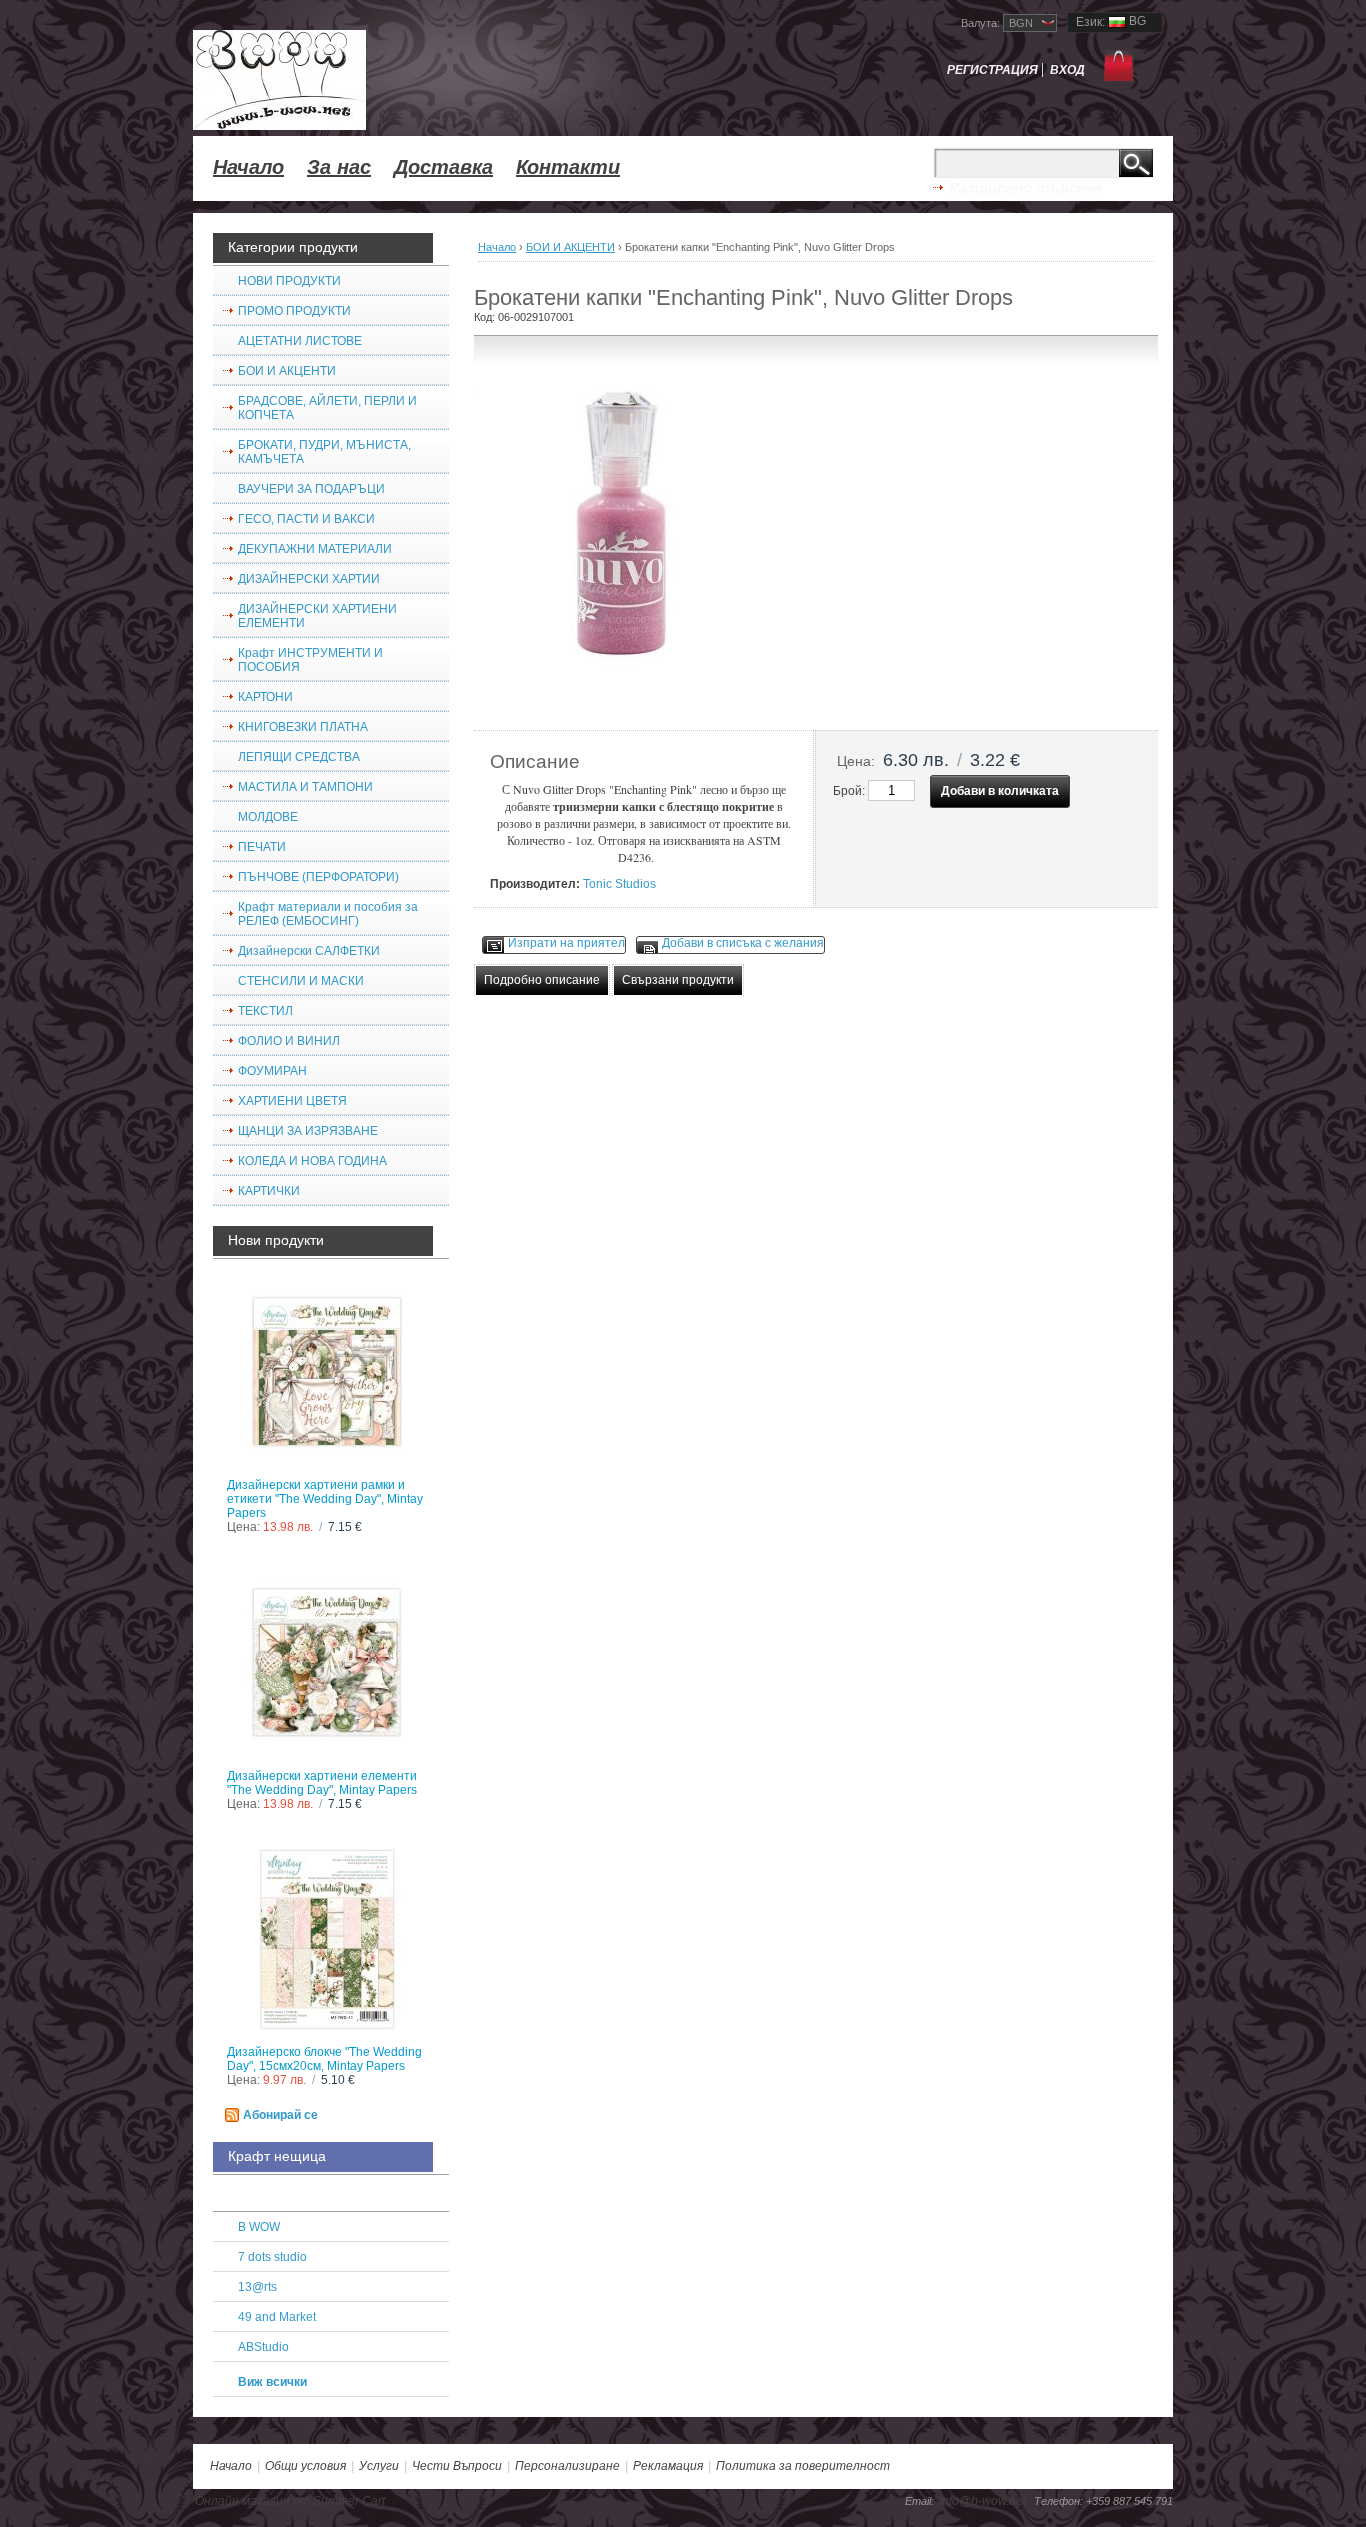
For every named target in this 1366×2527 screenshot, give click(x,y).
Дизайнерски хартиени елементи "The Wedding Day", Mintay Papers (322, 1783)
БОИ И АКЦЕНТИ (570, 247)
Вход (1067, 70)
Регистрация (992, 70)
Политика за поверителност (803, 2466)
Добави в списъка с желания (743, 943)
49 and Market (277, 2317)
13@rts (257, 2287)
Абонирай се (280, 2115)
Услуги (379, 2466)
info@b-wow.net (982, 2501)
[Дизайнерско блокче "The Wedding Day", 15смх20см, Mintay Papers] (331, 1942)
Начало (248, 167)
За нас (339, 167)
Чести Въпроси (457, 2466)
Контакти (568, 167)
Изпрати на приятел (566, 943)
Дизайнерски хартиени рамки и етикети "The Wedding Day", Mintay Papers (325, 1499)
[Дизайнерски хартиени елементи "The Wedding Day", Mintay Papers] (331, 1666)
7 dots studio (272, 2257)
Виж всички (272, 2382)
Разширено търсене (1025, 187)
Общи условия (305, 2466)
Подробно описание (542, 980)
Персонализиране (567, 2466)
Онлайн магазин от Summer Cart (290, 2501)
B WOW (259, 2227)
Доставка (443, 167)
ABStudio (263, 2347)
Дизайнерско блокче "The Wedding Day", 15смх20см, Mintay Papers (324, 2059)
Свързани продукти (678, 980)
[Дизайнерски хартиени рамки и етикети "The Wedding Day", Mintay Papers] (331, 1375)
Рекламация (668, 2466)
